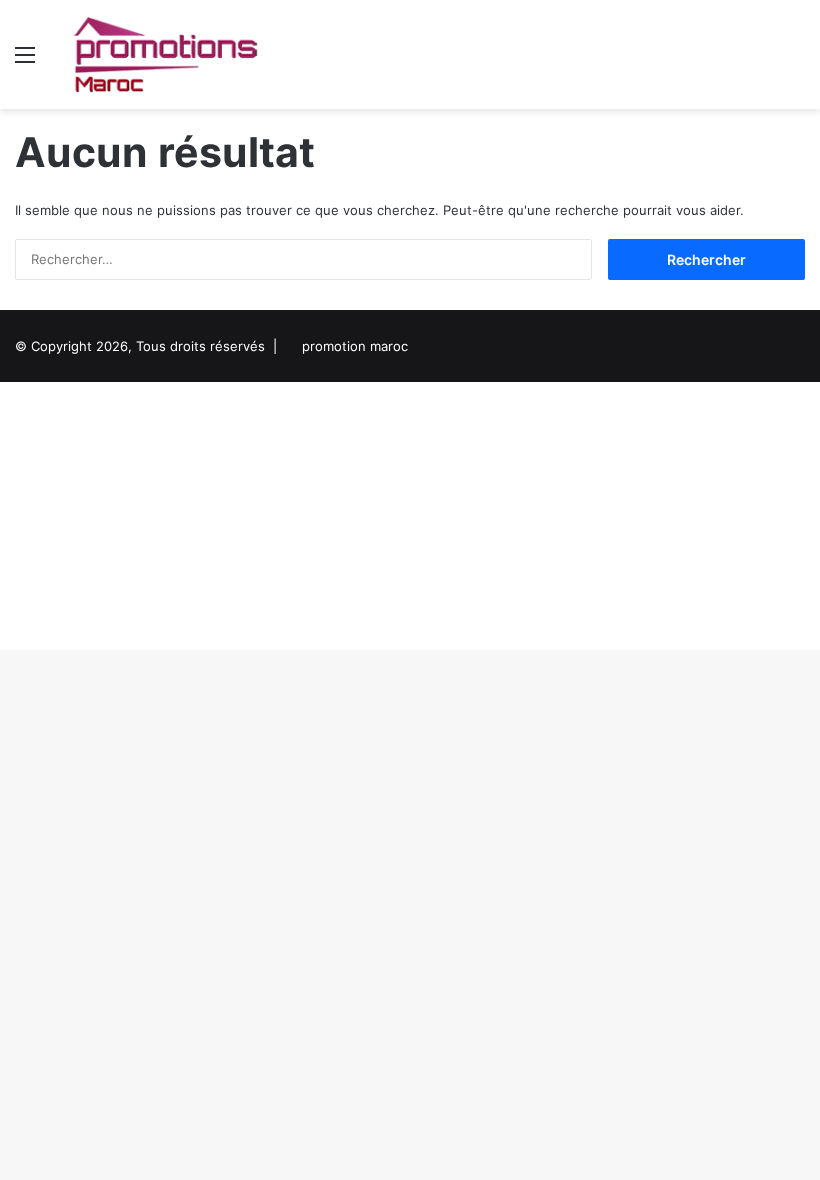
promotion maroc (355, 346)
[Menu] (25, 61)
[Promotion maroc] (165, 54)
